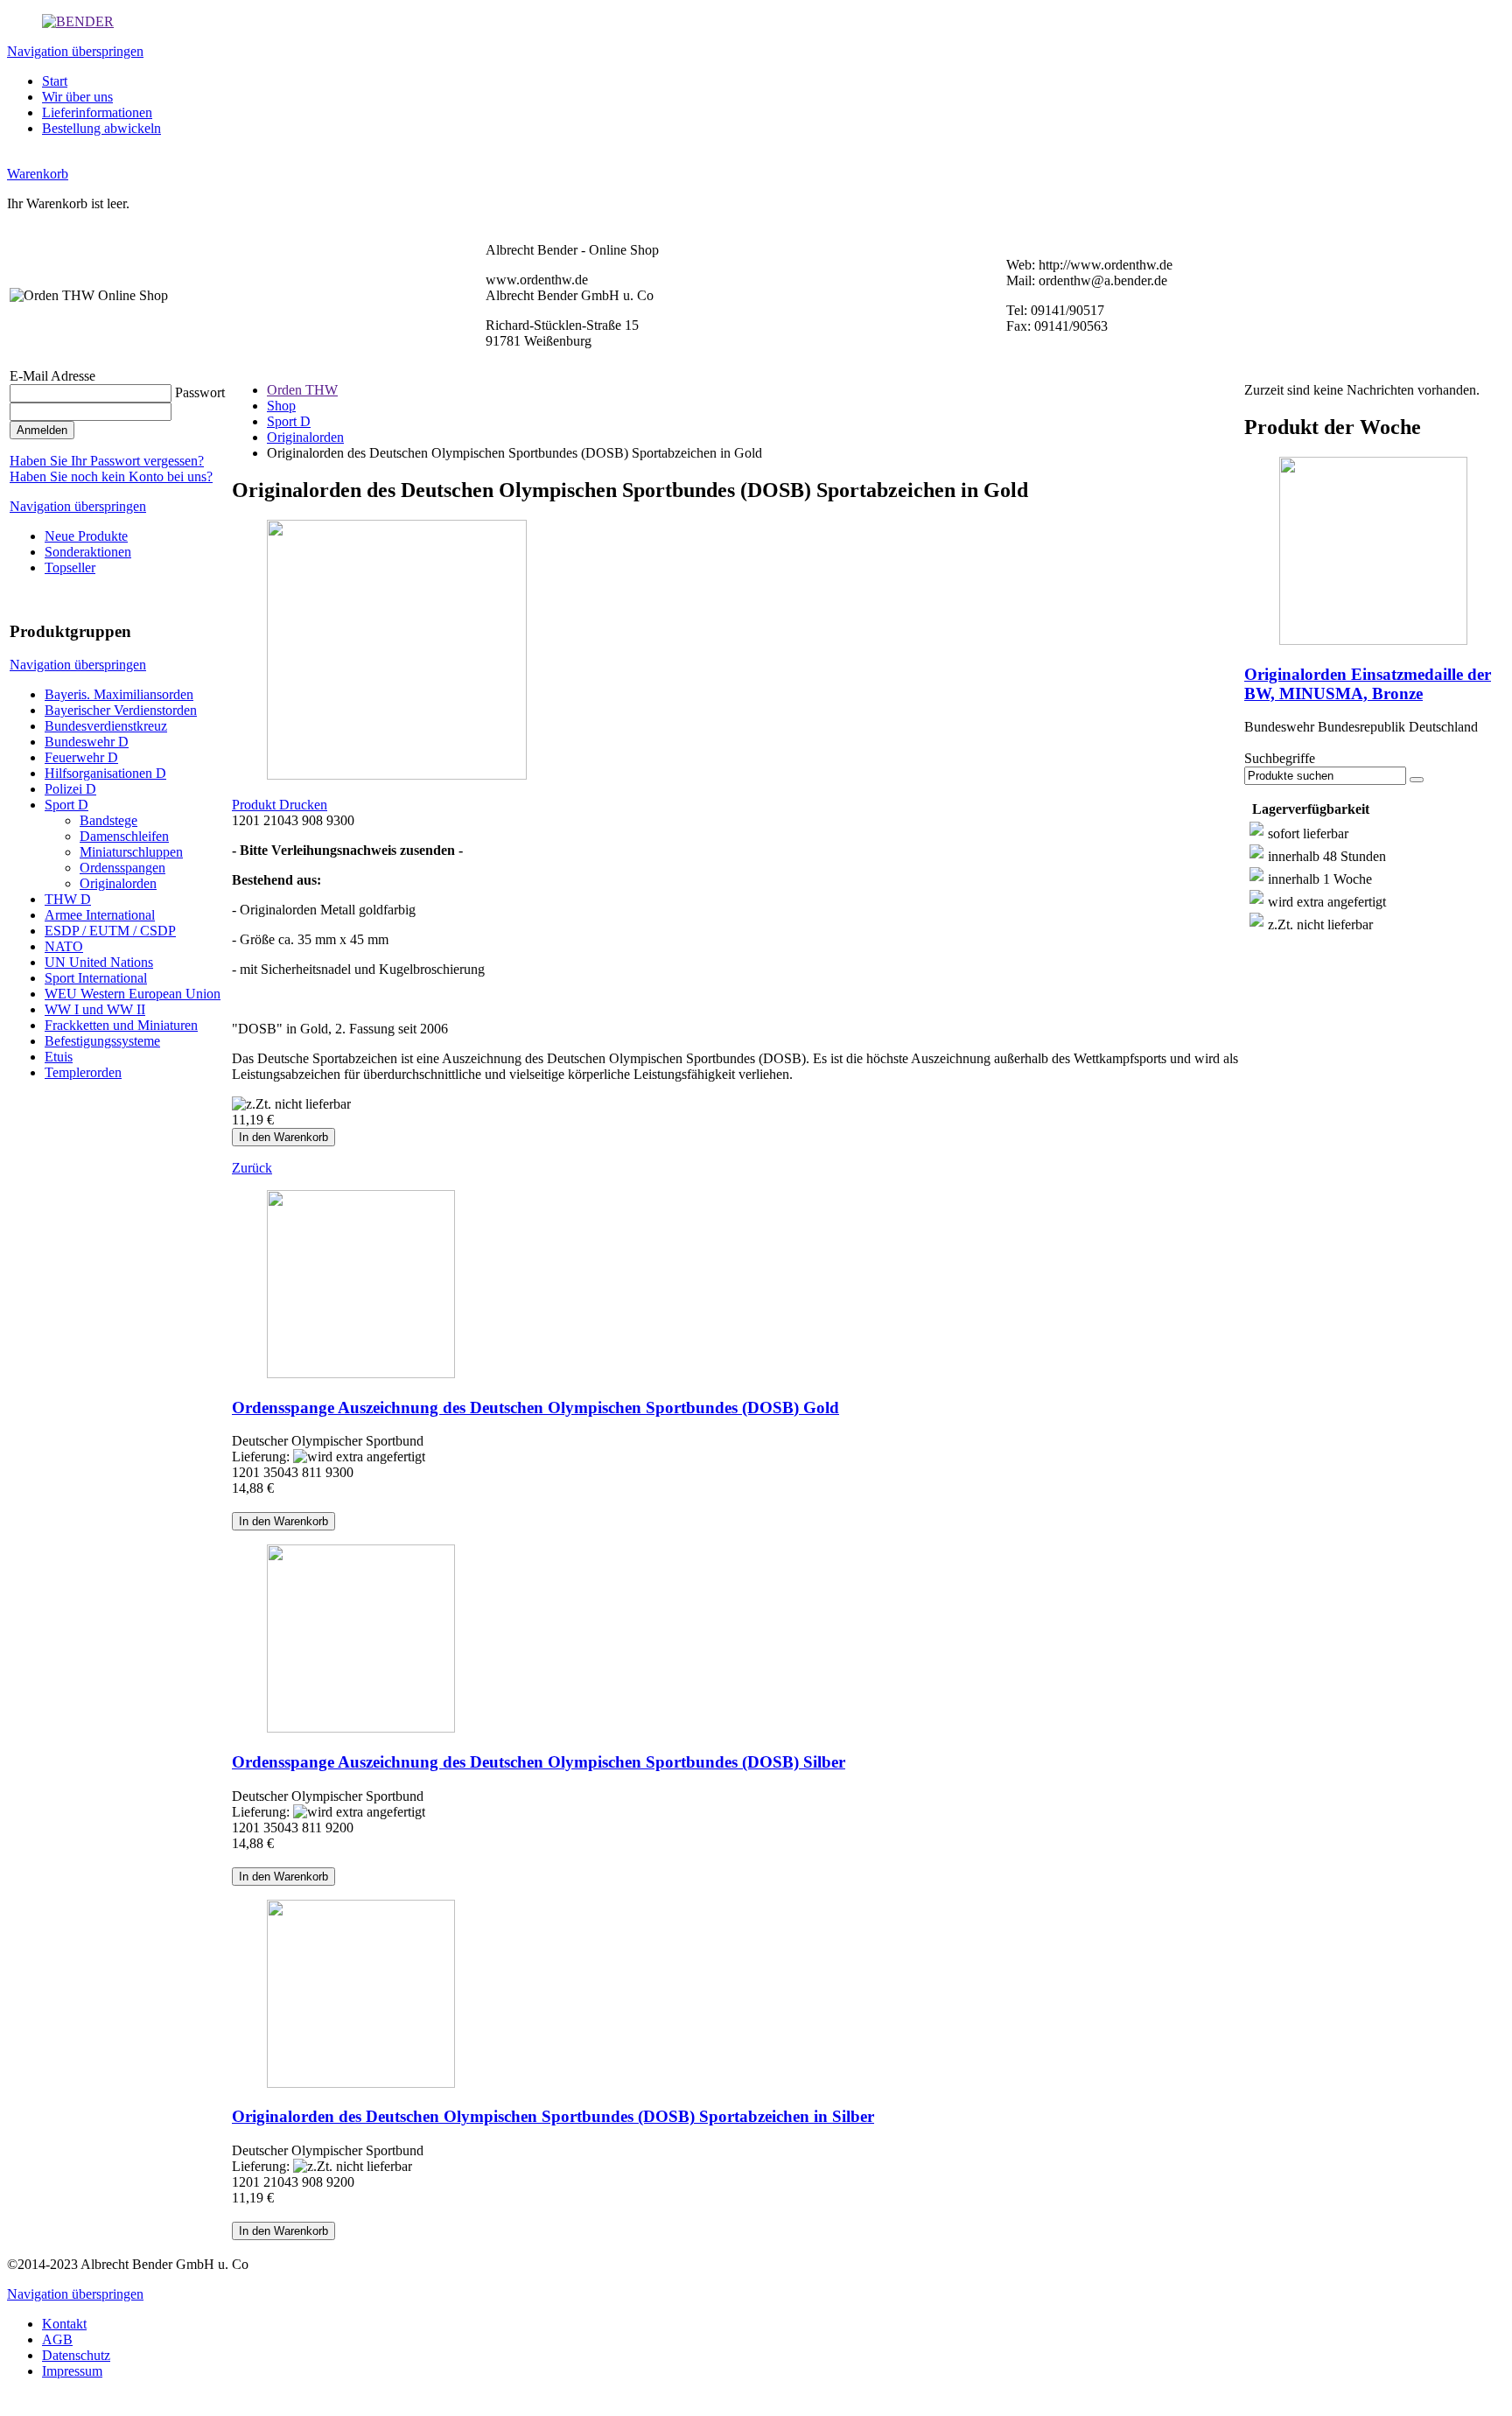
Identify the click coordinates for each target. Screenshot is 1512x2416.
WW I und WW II (95, 1009)
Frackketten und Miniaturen (121, 1025)
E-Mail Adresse (52, 376)
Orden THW (302, 390)
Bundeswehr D (87, 742)
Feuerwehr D (81, 757)
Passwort (200, 392)
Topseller (70, 567)
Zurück (252, 1168)
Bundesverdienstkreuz (106, 726)
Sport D (66, 805)
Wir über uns (77, 97)
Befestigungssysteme (102, 1041)
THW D (68, 899)
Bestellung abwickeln (101, 128)
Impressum (72, 2371)
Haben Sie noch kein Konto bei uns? (111, 476)
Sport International (96, 978)
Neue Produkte (86, 536)
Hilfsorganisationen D (105, 773)
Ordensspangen (122, 868)
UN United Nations (99, 962)
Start (55, 81)
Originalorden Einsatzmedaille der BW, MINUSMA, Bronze (1368, 684)
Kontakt (64, 2324)
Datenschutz (76, 2355)
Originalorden (118, 883)
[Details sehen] (736, 1286)
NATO (64, 946)
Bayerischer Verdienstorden (121, 710)
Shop (281, 406)
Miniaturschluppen (131, 852)
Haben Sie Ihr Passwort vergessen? (107, 461)
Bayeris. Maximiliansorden (119, 694)
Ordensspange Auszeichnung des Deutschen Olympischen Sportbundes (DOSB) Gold (535, 1408)
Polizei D (70, 789)
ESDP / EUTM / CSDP (110, 931)
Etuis (59, 1057)
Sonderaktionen (88, 552)
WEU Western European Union (133, 994)
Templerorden (83, 1072)
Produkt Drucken (280, 805)
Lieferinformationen (97, 112)
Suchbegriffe (1280, 758)
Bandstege (108, 820)
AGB (57, 2339)
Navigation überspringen (75, 51)
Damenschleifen (124, 836)
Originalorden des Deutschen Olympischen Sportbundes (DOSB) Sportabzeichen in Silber (553, 2116)
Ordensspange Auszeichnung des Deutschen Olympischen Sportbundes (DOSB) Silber (539, 1762)
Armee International (100, 915)
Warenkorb (38, 174)
